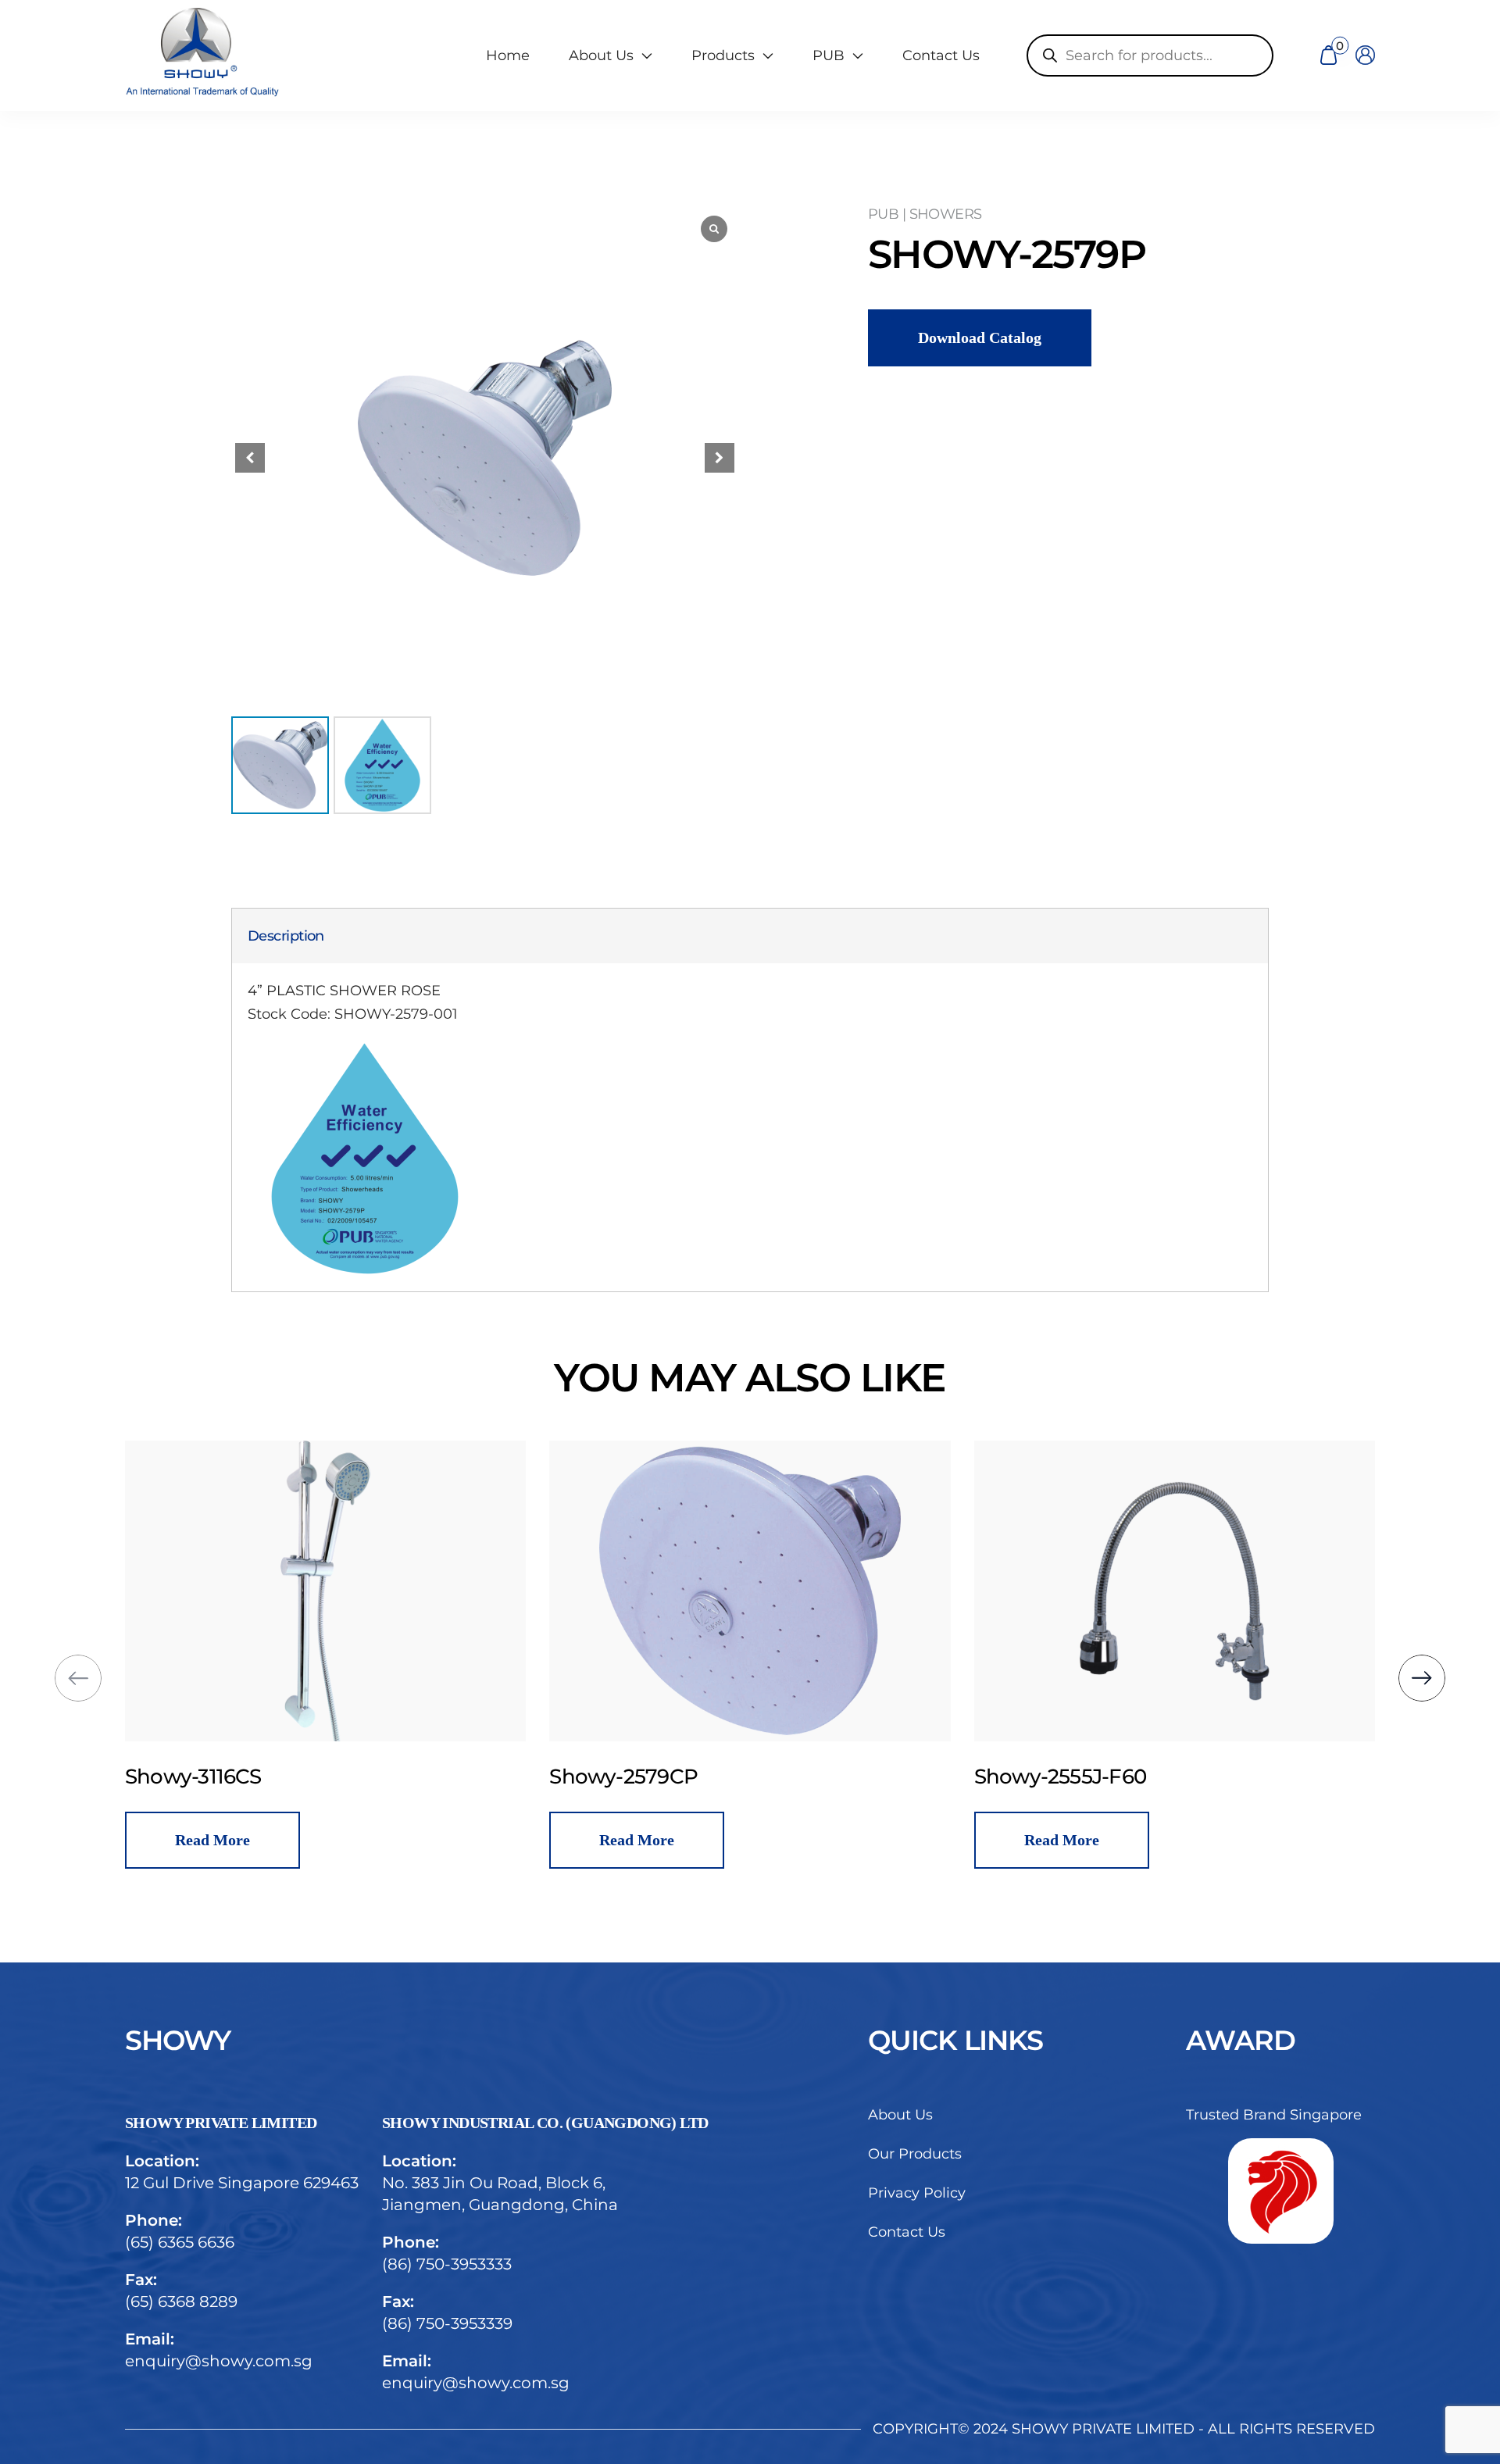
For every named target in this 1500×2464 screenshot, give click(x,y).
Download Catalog (980, 337)
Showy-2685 (1159, 1777)
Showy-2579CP (324, 1777)
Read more (337, 1840)
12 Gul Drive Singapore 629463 (242, 2183)
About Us (900, 2115)
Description (286, 936)
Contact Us (941, 55)
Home (508, 55)
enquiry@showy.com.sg (219, 2361)
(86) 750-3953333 (447, 2264)
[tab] (286, 936)
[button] (720, 458)
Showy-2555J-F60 (760, 1777)
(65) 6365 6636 (180, 2242)
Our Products (915, 2154)
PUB (829, 55)
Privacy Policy (917, 2193)
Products (723, 55)
